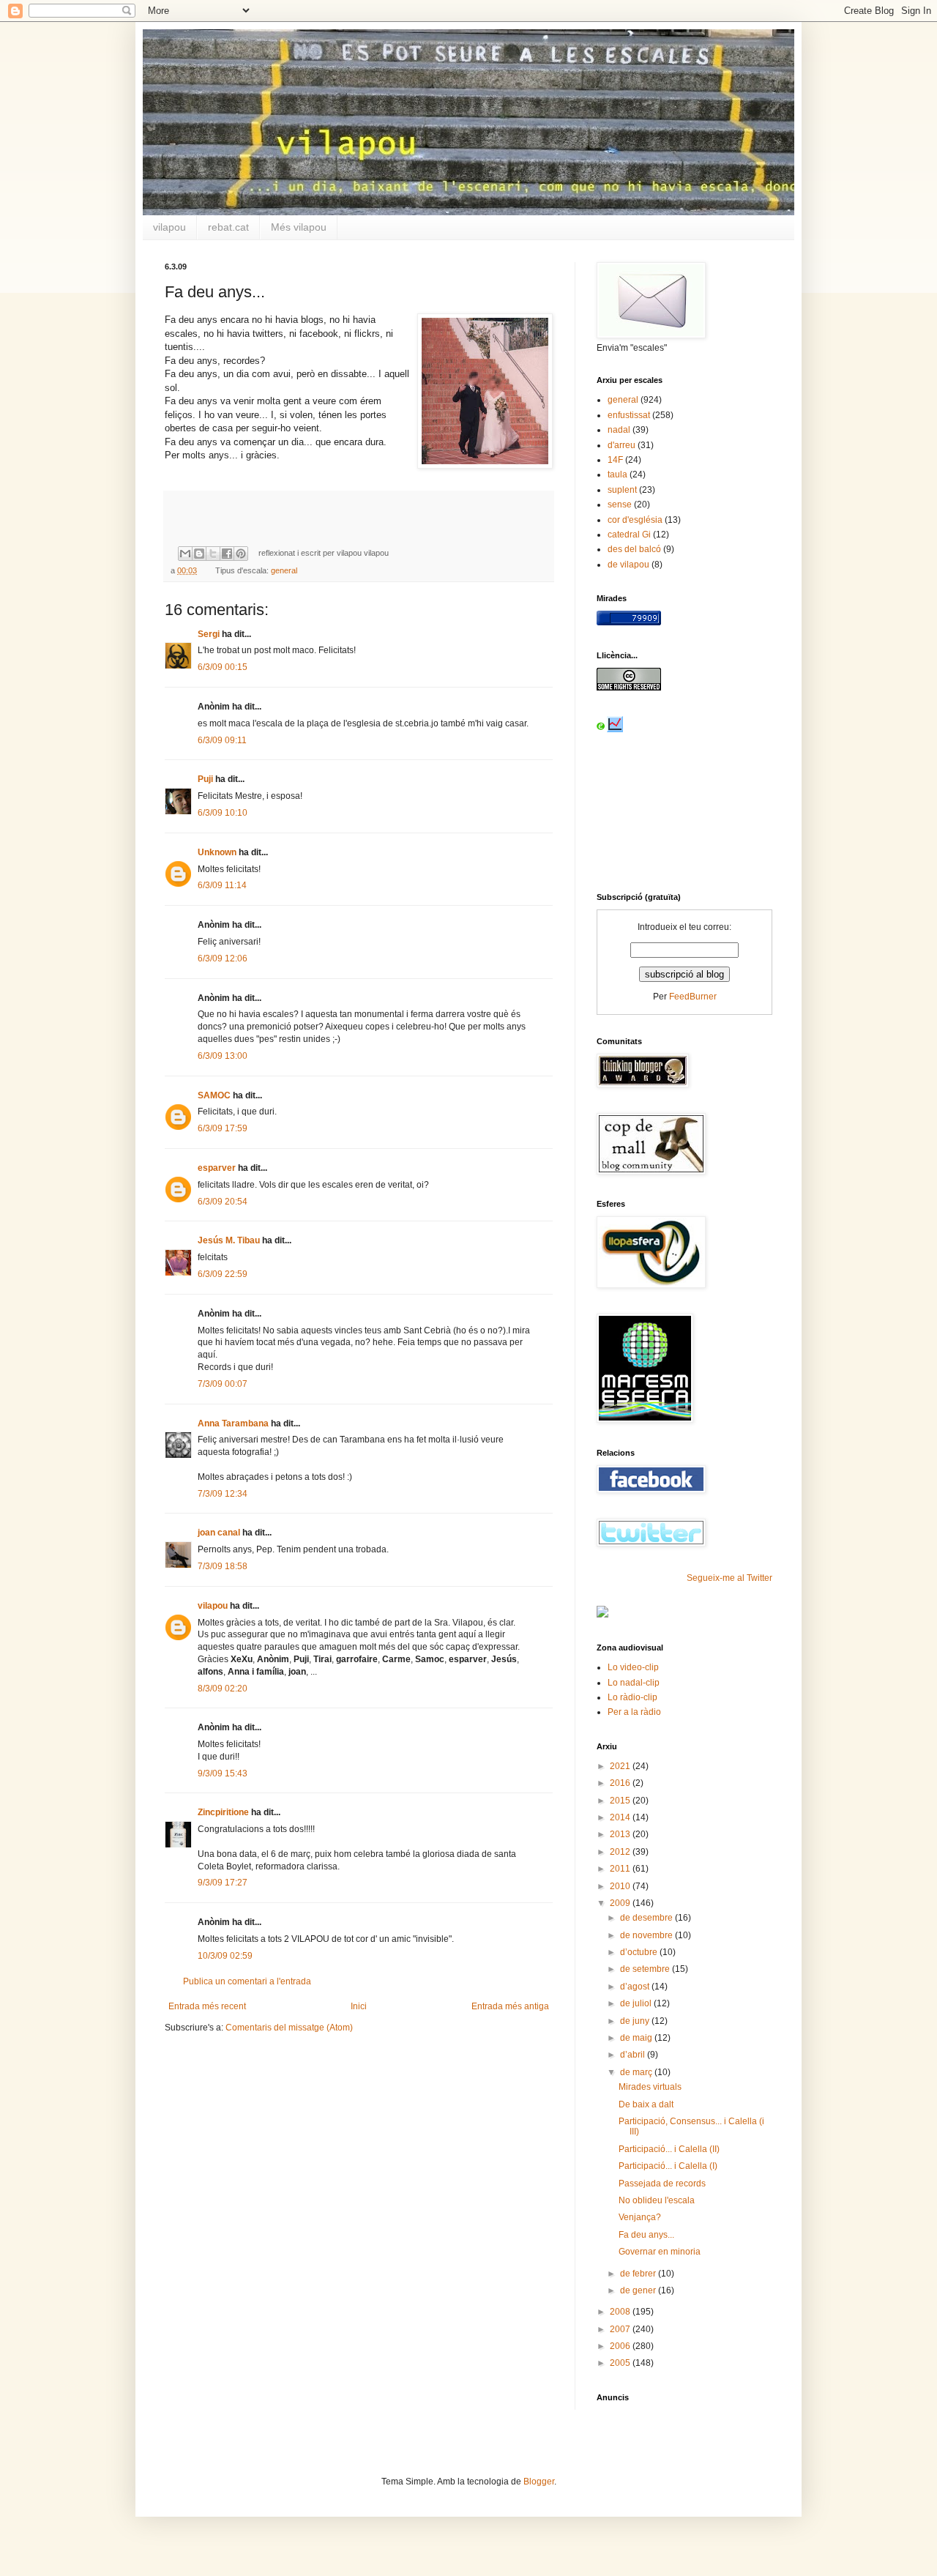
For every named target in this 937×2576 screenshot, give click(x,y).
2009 (621, 1903)
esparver (217, 1168)
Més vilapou (299, 227)
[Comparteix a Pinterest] (241, 554)
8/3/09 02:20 (223, 1689)
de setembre (646, 1969)
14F (615, 460)
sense (620, 505)
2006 (621, 2346)
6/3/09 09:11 (222, 740)
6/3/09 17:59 (223, 1128)
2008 (621, 2312)
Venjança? (640, 2217)
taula (617, 474)
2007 (621, 2329)
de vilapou (628, 565)
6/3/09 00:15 (223, 667)
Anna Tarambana (233, 1423)
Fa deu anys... (646, 2235)
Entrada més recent (207, 2006)
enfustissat (629, 415)
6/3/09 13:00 (223, 1056)
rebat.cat (228, 227)
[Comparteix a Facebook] (227, 554)
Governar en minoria (660, 2252)
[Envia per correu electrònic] (185, 554)
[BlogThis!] (199, 554)
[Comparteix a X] (213, 554)
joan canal (219, 1533)
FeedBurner (693, 997)
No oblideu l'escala (657, 2200)
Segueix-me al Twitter (729, 1578)
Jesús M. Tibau (229, 1240)
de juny (636, 2021)
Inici (359, 2006)
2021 (621, 1766)
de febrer (639, 2274)
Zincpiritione (223, 1812)
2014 (621, 1817)
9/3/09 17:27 (223, 1883)
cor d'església (635, 520)
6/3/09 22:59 (223, 1274)
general (284, 570)
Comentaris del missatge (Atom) (289, 2028)
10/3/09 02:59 (225, 1956)
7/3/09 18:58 (223, 1566)
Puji (205, 779)
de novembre (647, 1935)
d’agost (636, 1987)
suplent (622, 490)
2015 (621, 1801)
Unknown (217, 852)
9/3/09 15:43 (223, 1773)
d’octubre (640, 1952)
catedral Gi (629, 535)
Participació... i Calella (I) (668, 2166)
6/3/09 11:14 (222, 885)
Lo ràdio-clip (632, 1697)
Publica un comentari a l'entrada (247, 1981)
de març (637, 2072)
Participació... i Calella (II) (669, 2149)
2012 (621, 1852)
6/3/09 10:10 (223, 813)
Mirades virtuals (650, 2087)
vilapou (169, 227)
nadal (619, 430)
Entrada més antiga (510, 2006)
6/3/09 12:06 (223, 958)
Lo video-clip (633, 1667)
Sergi (209, 634)
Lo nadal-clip (634, 1683)
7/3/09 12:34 (223, 1494)
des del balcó (634, 549)
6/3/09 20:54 (223, 1202)
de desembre (647, 1918)
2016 (621, 1783)
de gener (639, 2290)
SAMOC (214, 1095)
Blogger (539, 2482)
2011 (621, 1869)
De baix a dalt (646, 2104)
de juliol (637, 2003)
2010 (621, 1886)
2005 (621, 2363)
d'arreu (621, 445)
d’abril (634, 2055)
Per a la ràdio (634, 1712)
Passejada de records (662, 2184)
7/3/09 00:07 (223, 1384)
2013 (621, 1834)
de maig (637, 2038)
